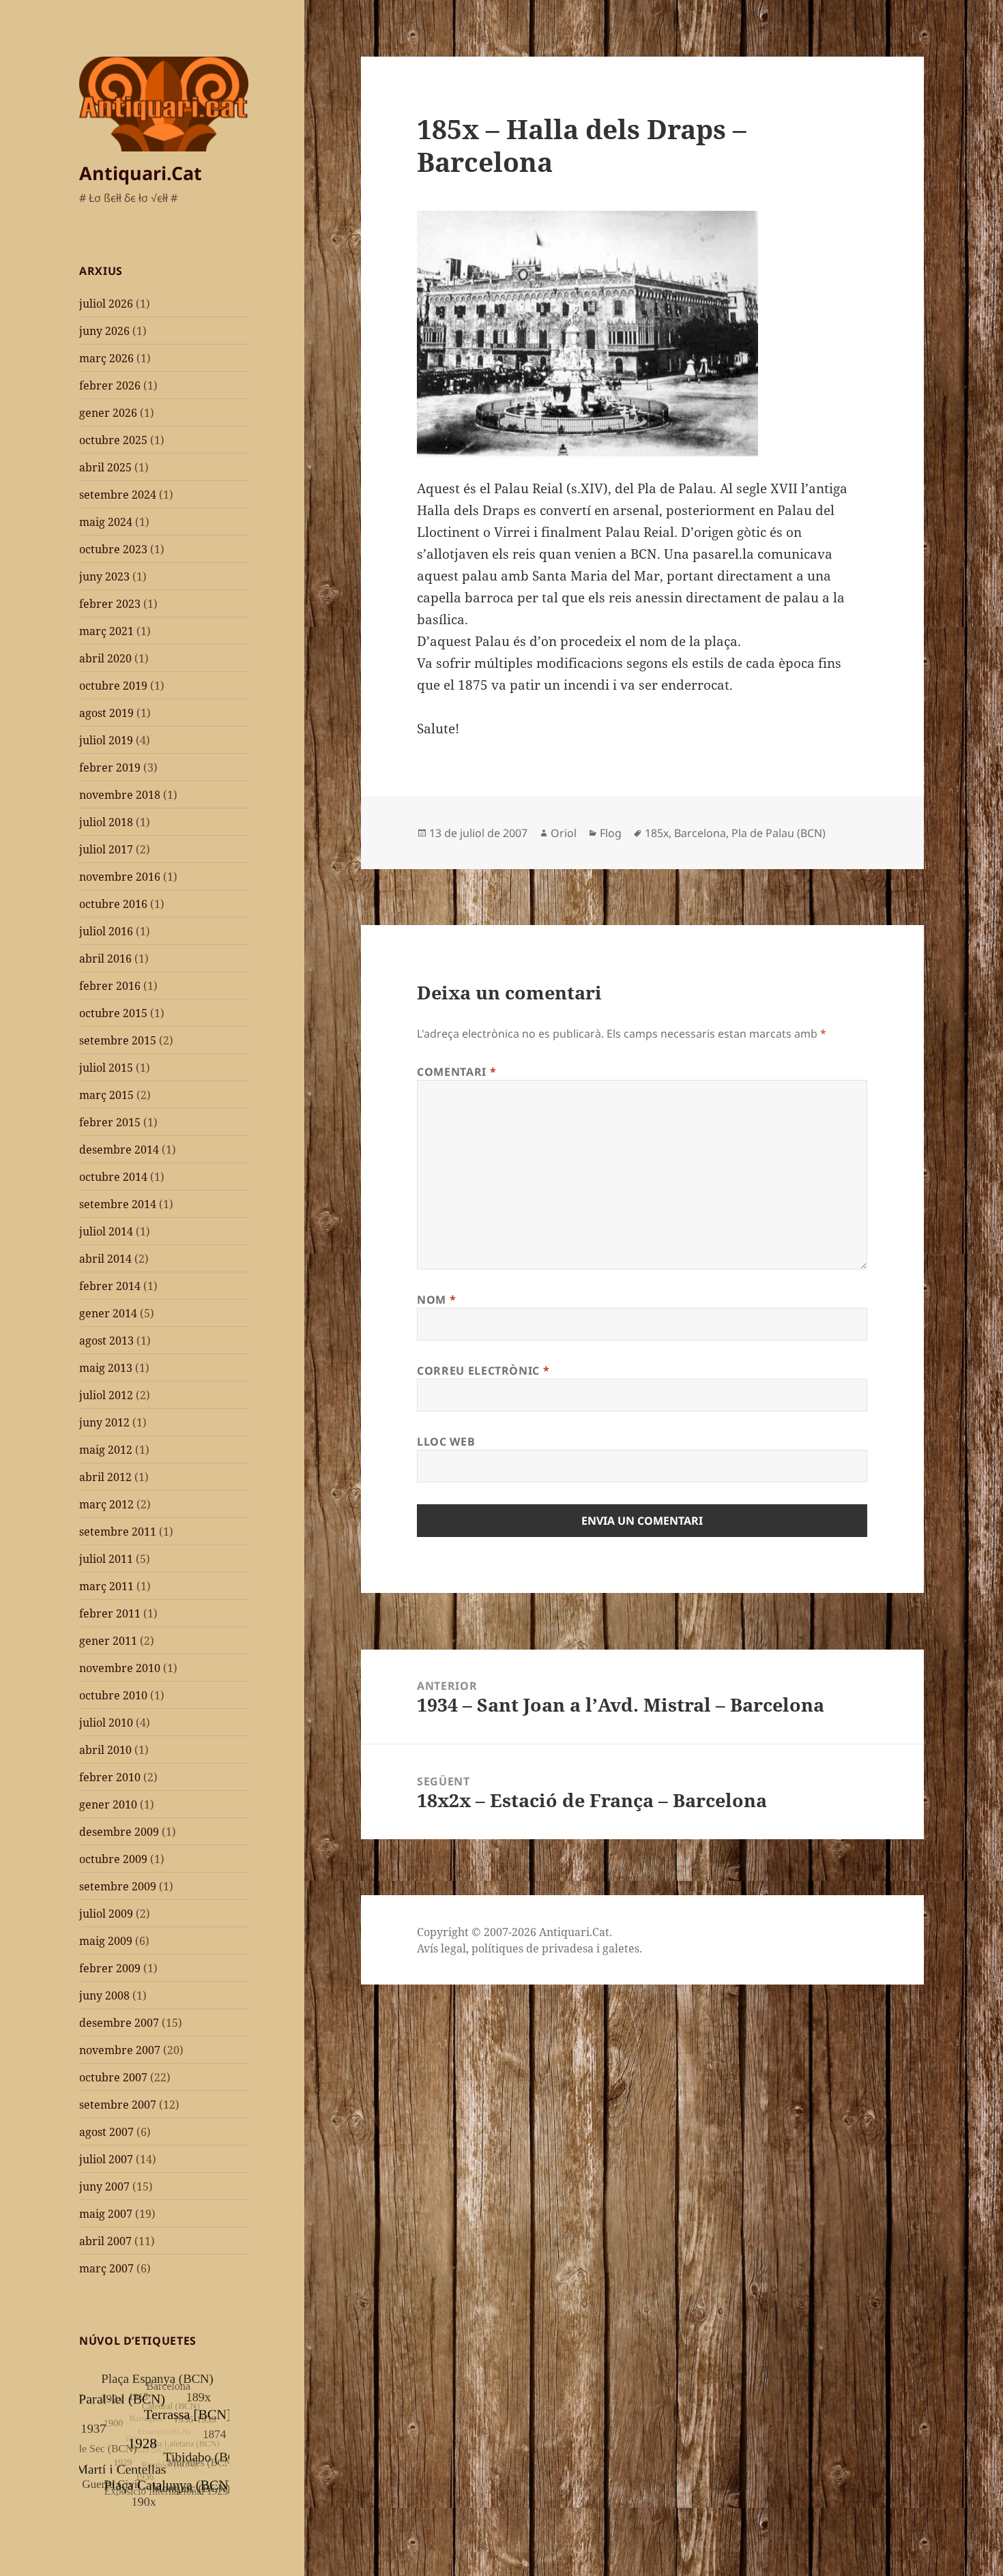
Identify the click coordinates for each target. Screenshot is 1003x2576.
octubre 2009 (113, 1859)
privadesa (568, 1948)
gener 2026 (108, 413)
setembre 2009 (118, 1886)
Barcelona (700, 833)
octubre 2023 (113, 549)
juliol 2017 (106, 849)
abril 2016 (105, 958)
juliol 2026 (106, 304)
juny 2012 (104, 1422)
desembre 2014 (119, 1150)
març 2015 (106, 1095)
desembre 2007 (119, 2023)
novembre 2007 (120, 2050)
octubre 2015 (113, 1013)
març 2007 (106, 2268)
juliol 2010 (106, 1723)
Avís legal (441, 1948)
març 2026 (106, 358)
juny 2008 (104, 1995)
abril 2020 (105, 658)
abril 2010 (105, 1750)
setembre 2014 (118, 1204)
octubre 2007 (113, 2077)
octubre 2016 (113, 904)
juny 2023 (104, 576)
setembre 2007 (118, 2105)
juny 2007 (104, 2186)
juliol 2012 (106, 1395)
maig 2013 (106, 1368)
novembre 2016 (120, 877)
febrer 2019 (110, 767)
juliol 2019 (106, 740)
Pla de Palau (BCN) (779, 833)
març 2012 (106, 1504)
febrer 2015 (110, 1122)
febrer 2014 (110, 1286)
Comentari (456, 1072)
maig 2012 (106, 1450)
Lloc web (446, 1441)
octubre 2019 (113, 686)
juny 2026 (104, 331)
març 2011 (106, 1586)
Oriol (564, 833)
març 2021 (106, 631)
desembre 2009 (119, 1832)
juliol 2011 (106, 1559)
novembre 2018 (120, 795)
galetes (621, 1948)
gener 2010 (108, 1804)
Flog (611, 833)
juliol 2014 (106, 1231)
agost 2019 (106, 713)
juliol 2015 (106, 1068)
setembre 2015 (118, 1040)
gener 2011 (108, 1641)
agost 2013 (106, 1341)
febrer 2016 (110, 986)
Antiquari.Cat (141, 173)
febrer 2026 (110, 385)
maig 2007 (106, 2214)
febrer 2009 (110, 1968)
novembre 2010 (120, 1668)
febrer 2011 (110, 1613)
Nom (436, 1300)
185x (657, 833)
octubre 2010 (113, 1695)
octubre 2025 (113, 440)
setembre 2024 (118, 495)
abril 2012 (105, 1477)
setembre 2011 (118, 1532)
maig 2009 (106, 1941)
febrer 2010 (110, 1777)
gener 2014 (108, 1313)
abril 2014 (105, 1259)
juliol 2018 (106, 822)
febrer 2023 (110, 604)
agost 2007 (106, 2132)
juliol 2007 (106, 2159)
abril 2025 (105, 467)
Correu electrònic (483, 1371)
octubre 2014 (113, 1177)
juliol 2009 (106, 1914)
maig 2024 (106, 522)
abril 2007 (105, 2241)
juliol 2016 (106, 931)
